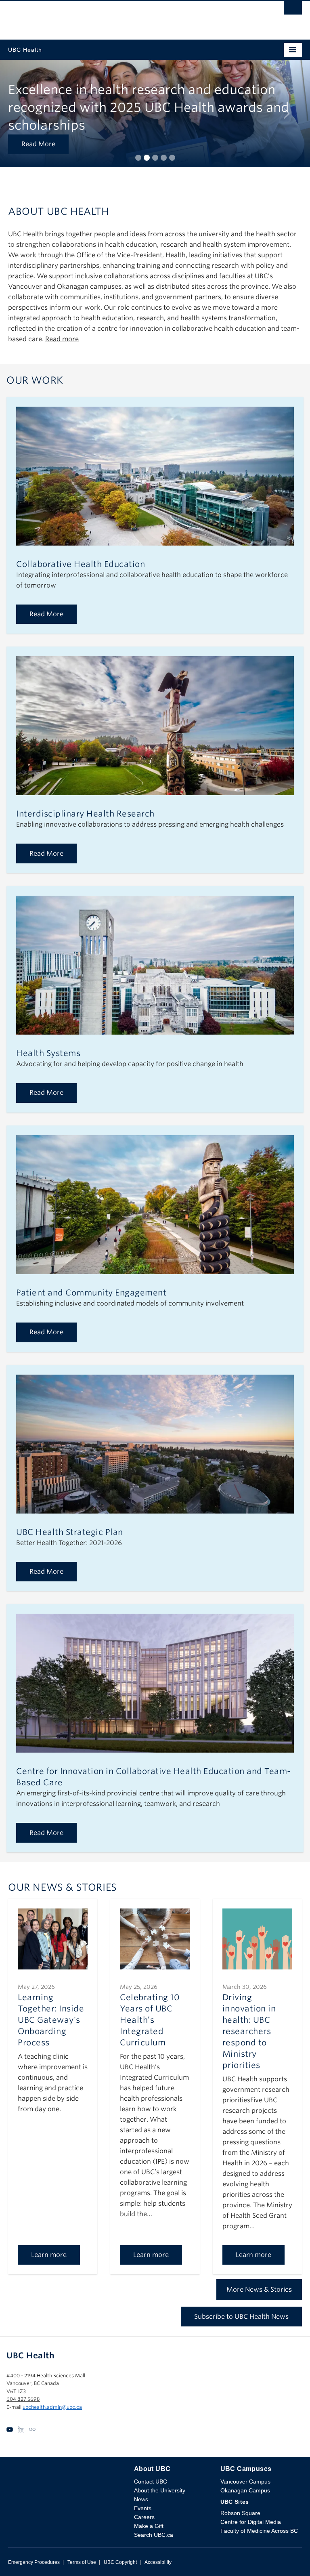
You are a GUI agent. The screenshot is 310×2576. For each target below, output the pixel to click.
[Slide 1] (138, 158)
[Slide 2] (147, 158)
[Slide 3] (155, 158)
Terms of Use (82, 2562)
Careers (144, 2517)
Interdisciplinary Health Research (85, 814)
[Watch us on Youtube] (10, 2429)
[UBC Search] (293, 10)
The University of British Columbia (111, 17)
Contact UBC (151, 2482)
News (141, 2499)
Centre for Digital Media (251, 2522)
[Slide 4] (164, 158)
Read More (38, 144)
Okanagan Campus (245, 2490)
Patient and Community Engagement (91, 1293)
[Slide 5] (172, 158)
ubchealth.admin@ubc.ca (52, 2407)
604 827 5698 (23, 2399)
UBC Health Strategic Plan (70, 1532)
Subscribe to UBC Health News (241, 2317)
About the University (160, 2490)
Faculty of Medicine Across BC (259, 2531)
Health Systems (48, 1053)
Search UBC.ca (154, 2535)
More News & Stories (259, 2289)
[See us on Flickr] (32, 2429)
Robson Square (240, 2513)
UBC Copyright (120, 2562)
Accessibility (158, 2562)
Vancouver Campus (245, 2482)
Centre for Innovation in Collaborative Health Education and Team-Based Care (154, 1777)
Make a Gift (149, 2526)
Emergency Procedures (34, 2562)
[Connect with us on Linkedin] (21, 2429)
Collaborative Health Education (81, 564)
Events (143, 2508)
